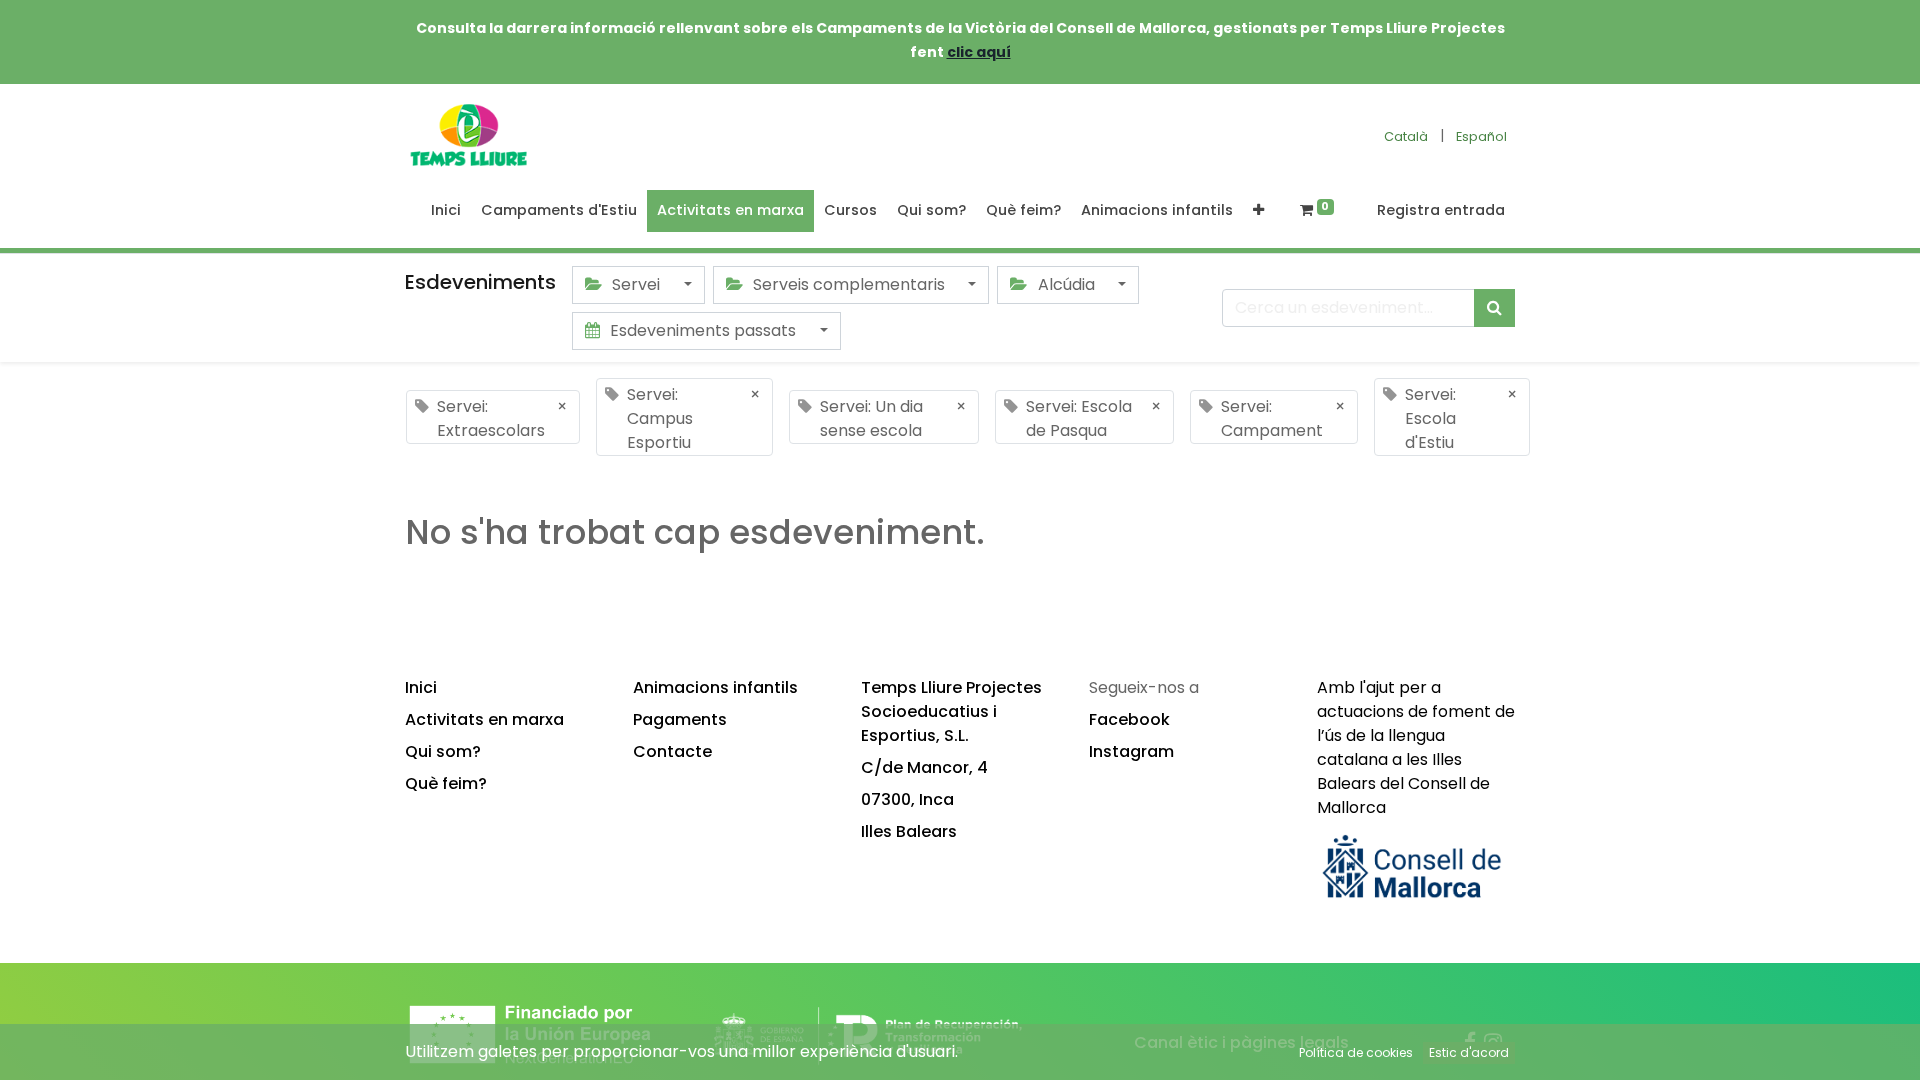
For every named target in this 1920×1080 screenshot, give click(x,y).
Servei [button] (636, 284)
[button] (1258, 211)
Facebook (1129, 719)
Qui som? (443, 751)
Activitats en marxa (484, 719)
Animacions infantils (715, 687)
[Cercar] (1494, 308)
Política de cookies (1356, 1052)
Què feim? (446, 783)
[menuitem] (446, 211)
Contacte (672, 751)
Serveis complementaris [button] (849, 284)
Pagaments (680, 719)
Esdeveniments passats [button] (703, 330)
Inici (421, 687)
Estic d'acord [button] (1469, 1052)
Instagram (1131, 751)
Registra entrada (1441, 210)
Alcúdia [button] (1066, 284)
